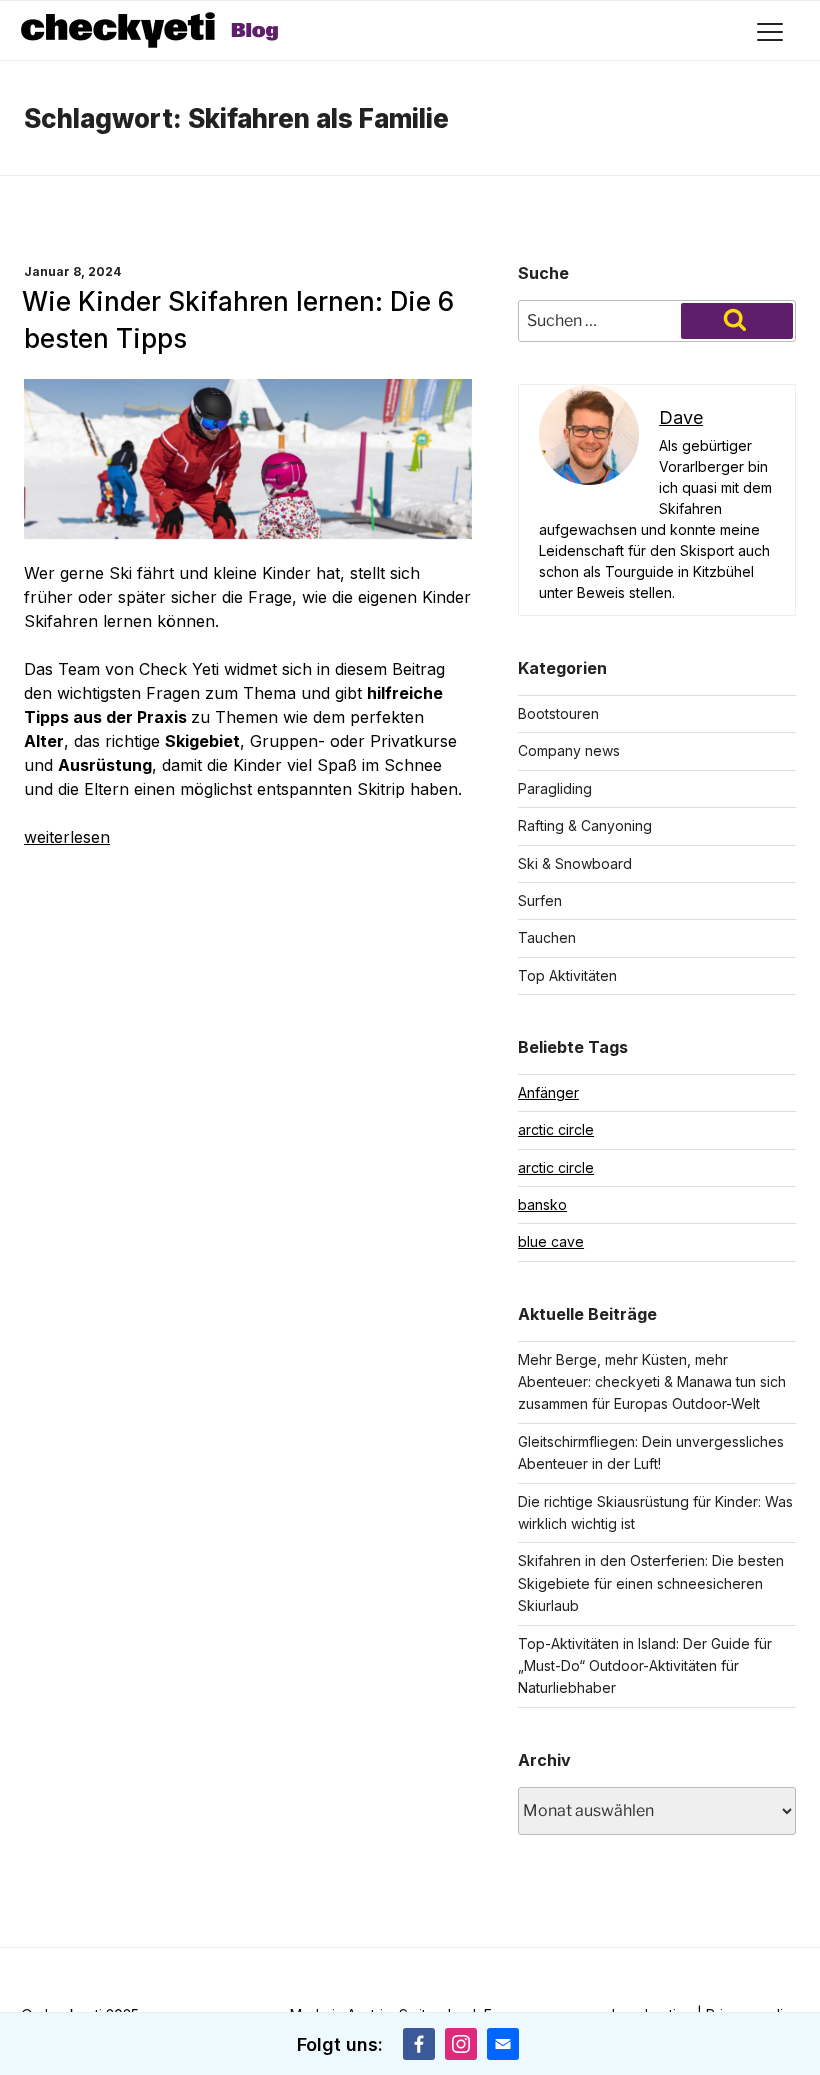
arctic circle (556, 1129)
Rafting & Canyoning (585, 825)
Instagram (461, 2044)
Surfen (540, 900)
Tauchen (547, 937)
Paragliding (555, 788)
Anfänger (548, 1092)
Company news (569, 750)
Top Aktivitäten (567, 975)
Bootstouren (558, 713)
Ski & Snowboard (575, 863)
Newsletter (503, 2044)
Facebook (419, 2044)
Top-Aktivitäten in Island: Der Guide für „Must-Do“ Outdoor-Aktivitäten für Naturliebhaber (645, 1666)
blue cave (551, 1241)
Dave (681, 417)
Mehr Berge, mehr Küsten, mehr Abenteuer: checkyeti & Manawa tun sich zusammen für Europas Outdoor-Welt (652, 1382)
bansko (542, 1204)
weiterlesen (67, 837)
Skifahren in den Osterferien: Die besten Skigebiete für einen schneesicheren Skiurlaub (651, 1583)
